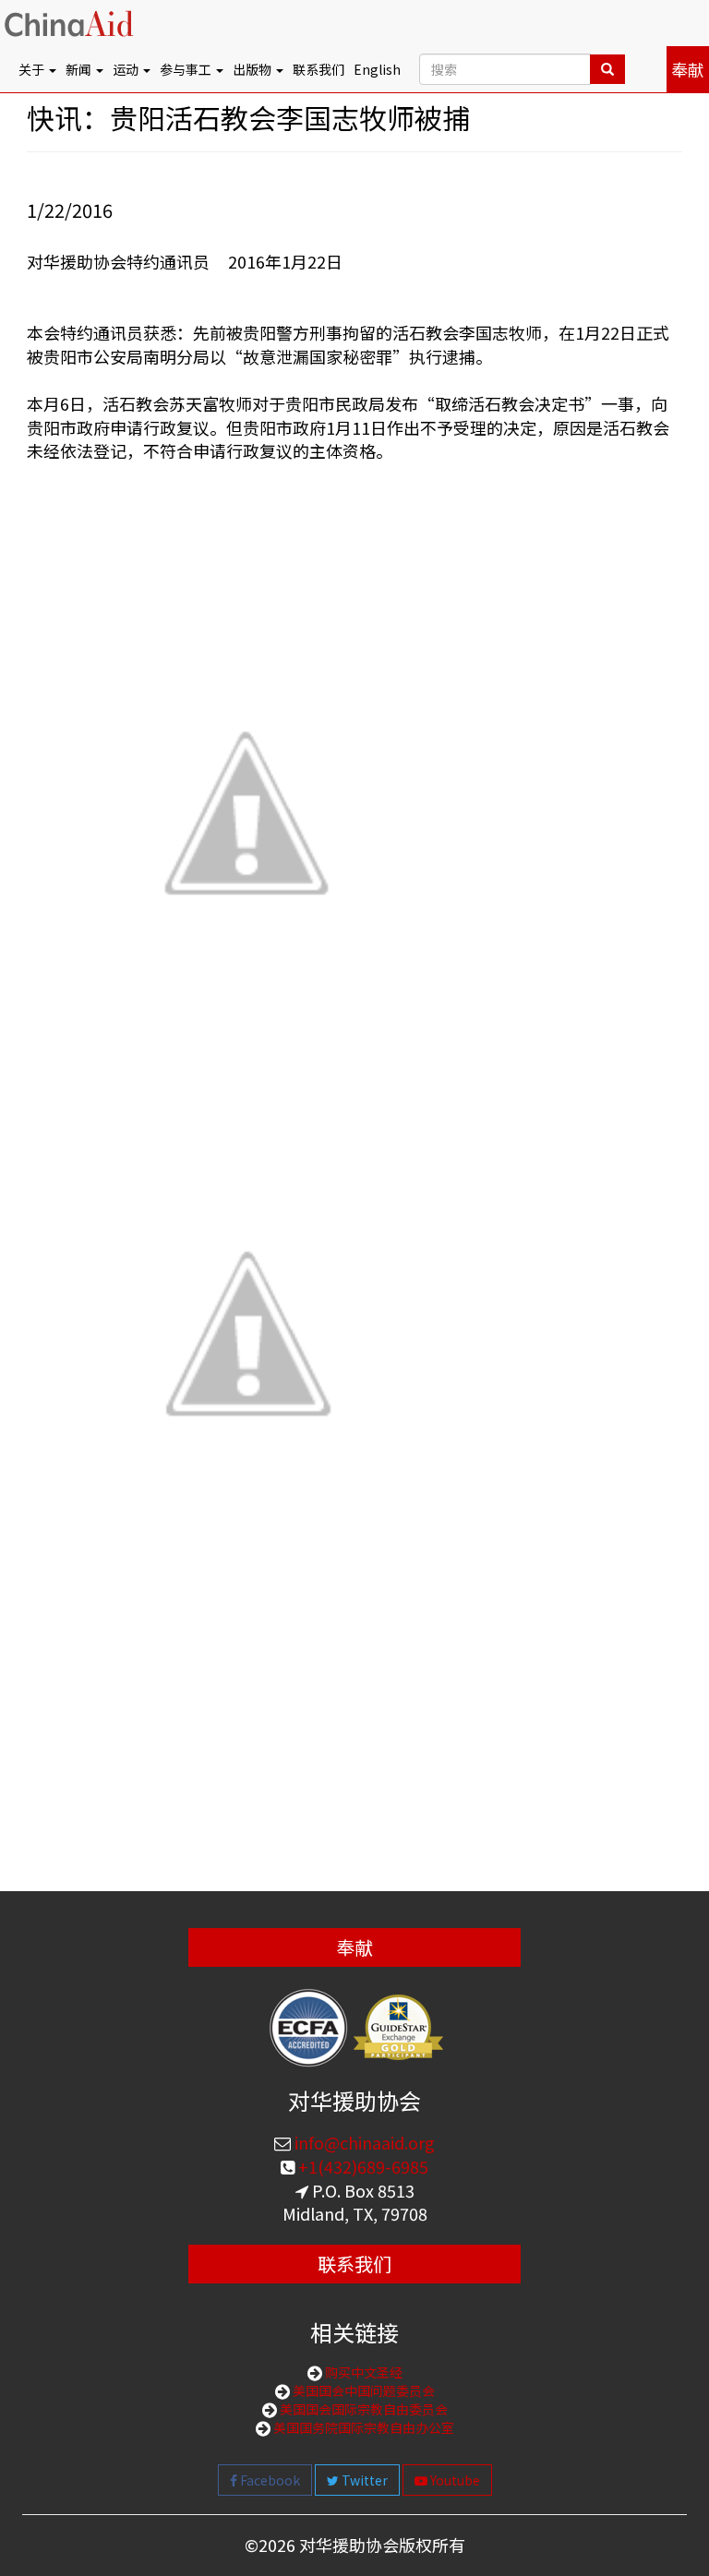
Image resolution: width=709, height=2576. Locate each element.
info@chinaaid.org (363, 2142)
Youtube (454, 2480)
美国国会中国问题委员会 (362, 2390)
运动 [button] (127, 69)
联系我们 (318, 69)
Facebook (269, 2480)
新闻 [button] (80, 69)
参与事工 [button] (187, 69)
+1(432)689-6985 (361, 2166)
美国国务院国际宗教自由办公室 (362, 2427)
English (377, 69)
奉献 (688, 69)
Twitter (363, 2480)
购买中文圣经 (362, 2372)
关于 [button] (33, 69)
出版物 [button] (253, 69)
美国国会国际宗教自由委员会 (362, 2409)
